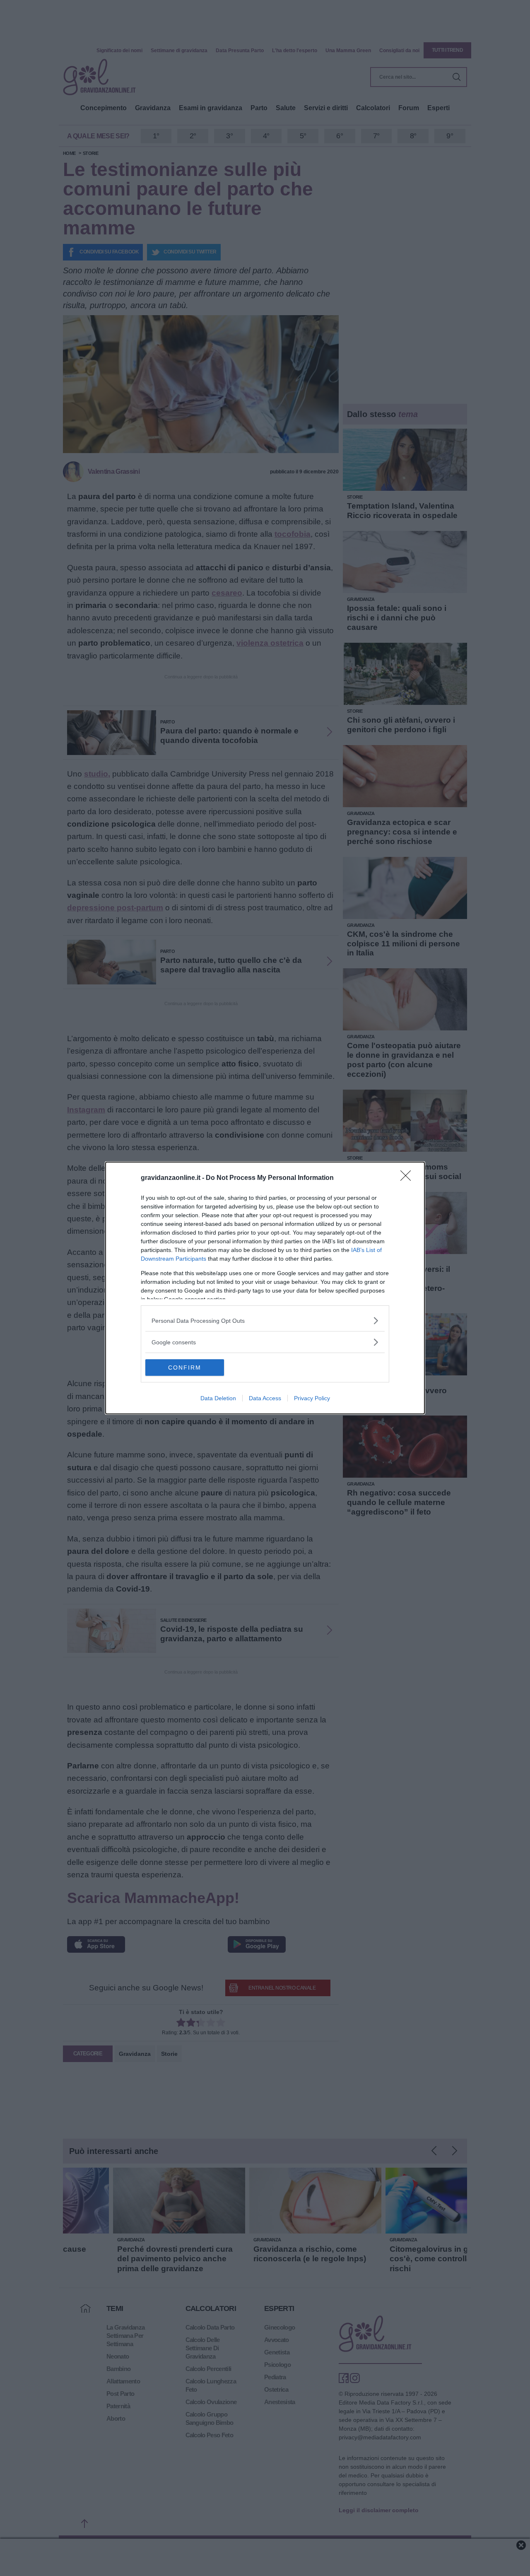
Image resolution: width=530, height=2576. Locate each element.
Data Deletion (218, 1398)
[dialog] (265, 1288)
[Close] (408, 1178)
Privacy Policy (312, 1398)
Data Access (265, 1398)
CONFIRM (185, 1368)
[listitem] (265, 1321)
